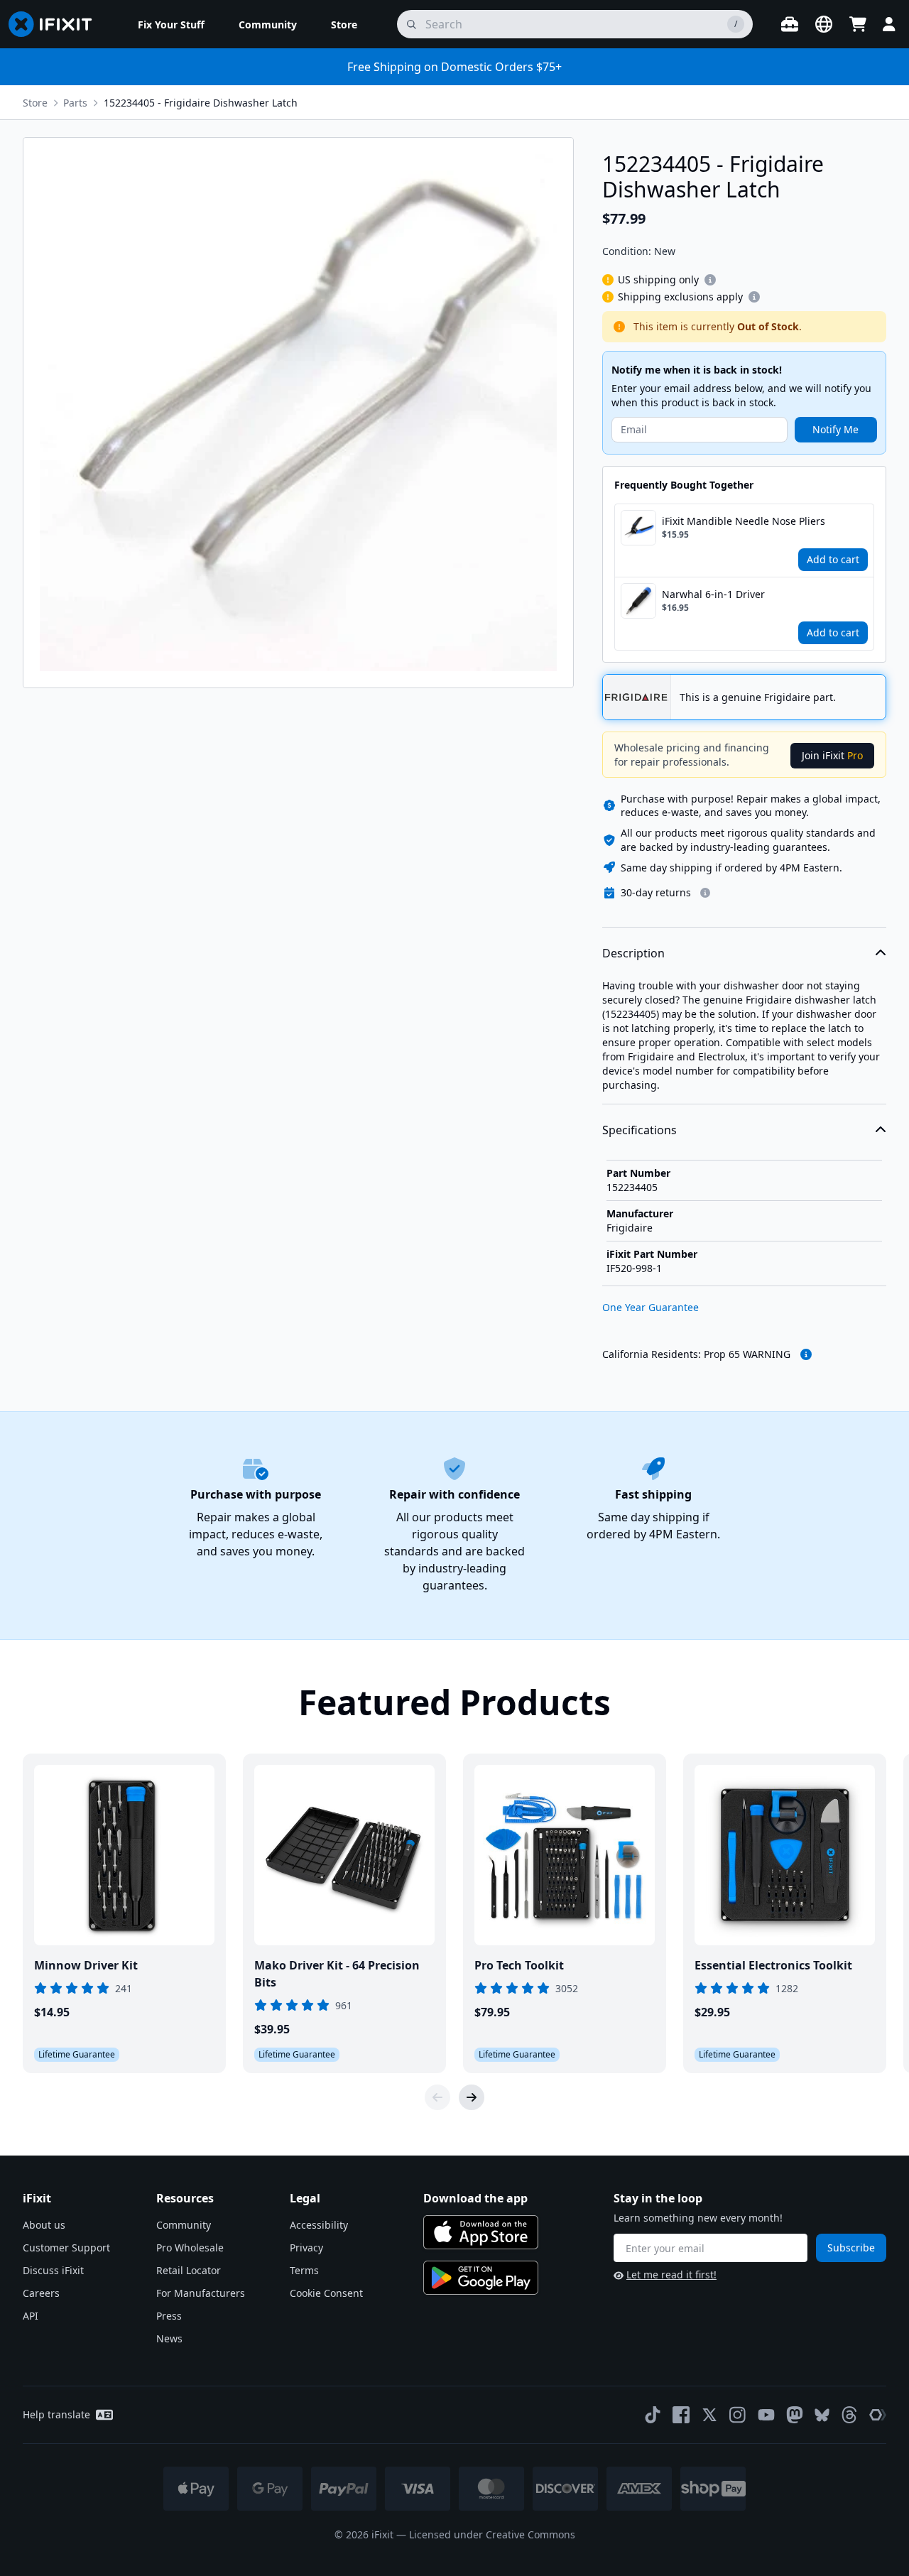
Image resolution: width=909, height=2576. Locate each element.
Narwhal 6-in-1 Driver (713, 594)
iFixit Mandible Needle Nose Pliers (744, 521)
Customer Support (66, 2248)
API (31, 2316)
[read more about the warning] (806, 1354)
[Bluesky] (822, 2415)
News (169, 2338)
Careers (41, 2293)
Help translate (56, 2414)
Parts (75, 103)
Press (169, 2316)
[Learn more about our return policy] (705, 893)
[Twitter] (709, 2415)
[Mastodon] (795, 2415)
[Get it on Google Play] (481, 2278)
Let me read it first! (671, 2275)
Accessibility (319, 2225)
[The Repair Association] (878, 2415)
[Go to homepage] (56, 24)
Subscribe (851, 2248)
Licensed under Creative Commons (492, 2534)
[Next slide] (472, 2097)
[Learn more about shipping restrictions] (710, 280)
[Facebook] (681, 2415)
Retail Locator (189, 2270)
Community (184, 2225)
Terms (304, 2270)
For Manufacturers (201, 2293)
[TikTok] (653, 2415)
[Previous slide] (437, 2097)
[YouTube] (766, 2415)
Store (35, 103)
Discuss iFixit (53, 2270)
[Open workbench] (790, 24)
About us (44, 2225)
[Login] (889, 24)
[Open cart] (858, 24)
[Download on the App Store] (481, 2232)
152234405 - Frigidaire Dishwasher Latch (201, 103)
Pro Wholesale (190, 2248)
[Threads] (849, 2415)
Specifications (639, 1130)
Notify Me (835, 429)
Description (633, 953)
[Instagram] (738, 2415)
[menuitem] (171, 24)
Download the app (475, 2198)
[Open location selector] (824, 24)
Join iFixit (832, 755)
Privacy (306, 2248)
